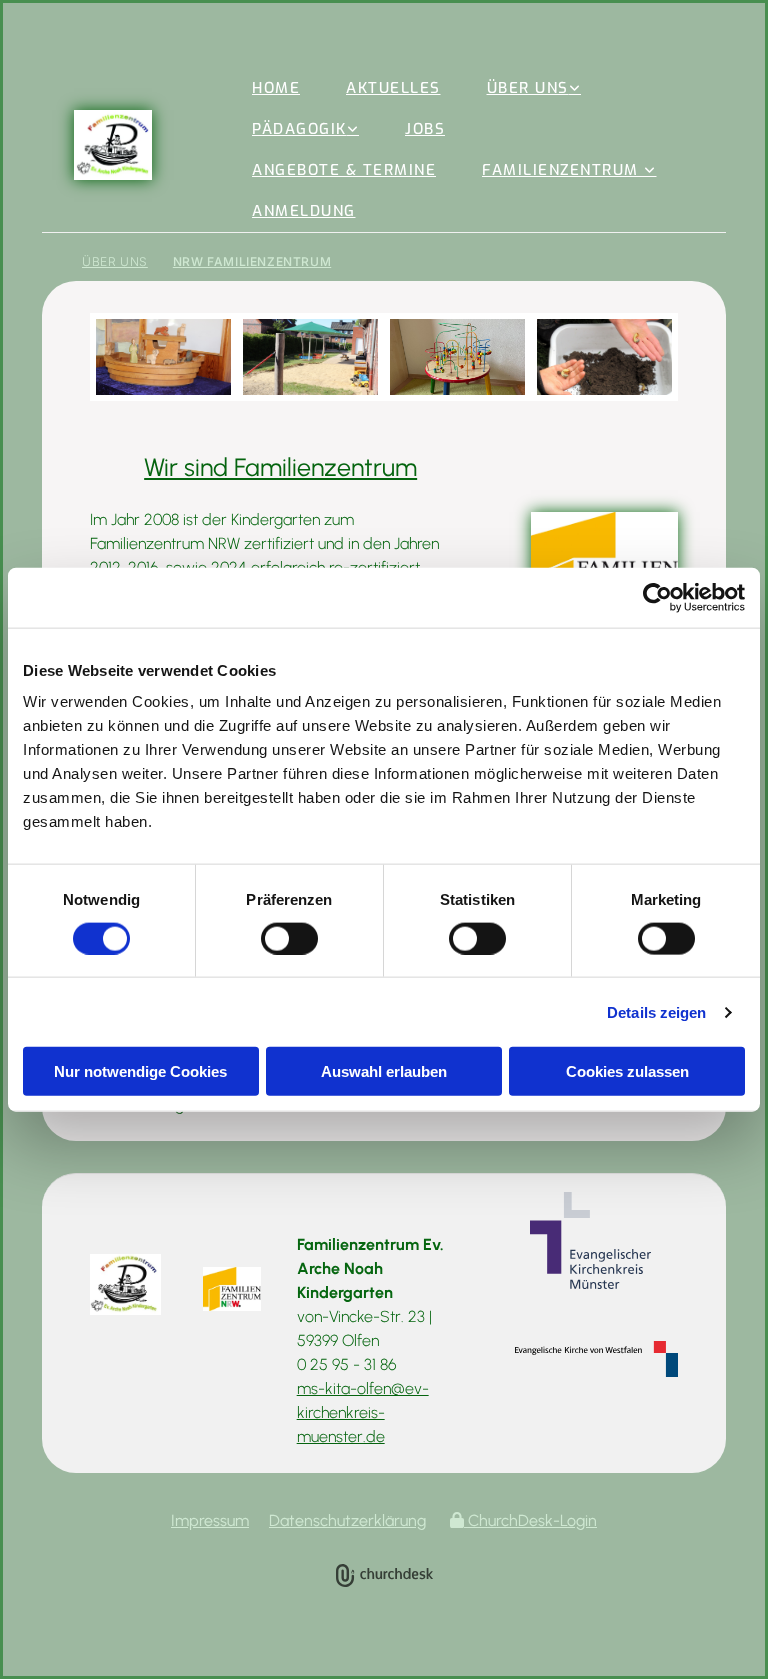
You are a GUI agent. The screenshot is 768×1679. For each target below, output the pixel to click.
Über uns (528, 88)
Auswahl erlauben (384, 1071)
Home (276, 88)
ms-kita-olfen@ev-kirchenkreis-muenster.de (363, 1412)
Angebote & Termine (344, 170)
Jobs (425, 129)
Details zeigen (656, 1011)
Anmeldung (304, 211)
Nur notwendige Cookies (140, 1071)
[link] (534, 88)
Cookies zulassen (627, 1071)
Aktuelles (393, 88)
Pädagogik (299, 129)
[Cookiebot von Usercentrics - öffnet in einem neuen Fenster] (657, 597)
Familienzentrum (563, 170)
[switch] (289, 938)
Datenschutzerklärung (347, 1520)
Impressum (210, 1520)
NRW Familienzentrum (252, 261)
